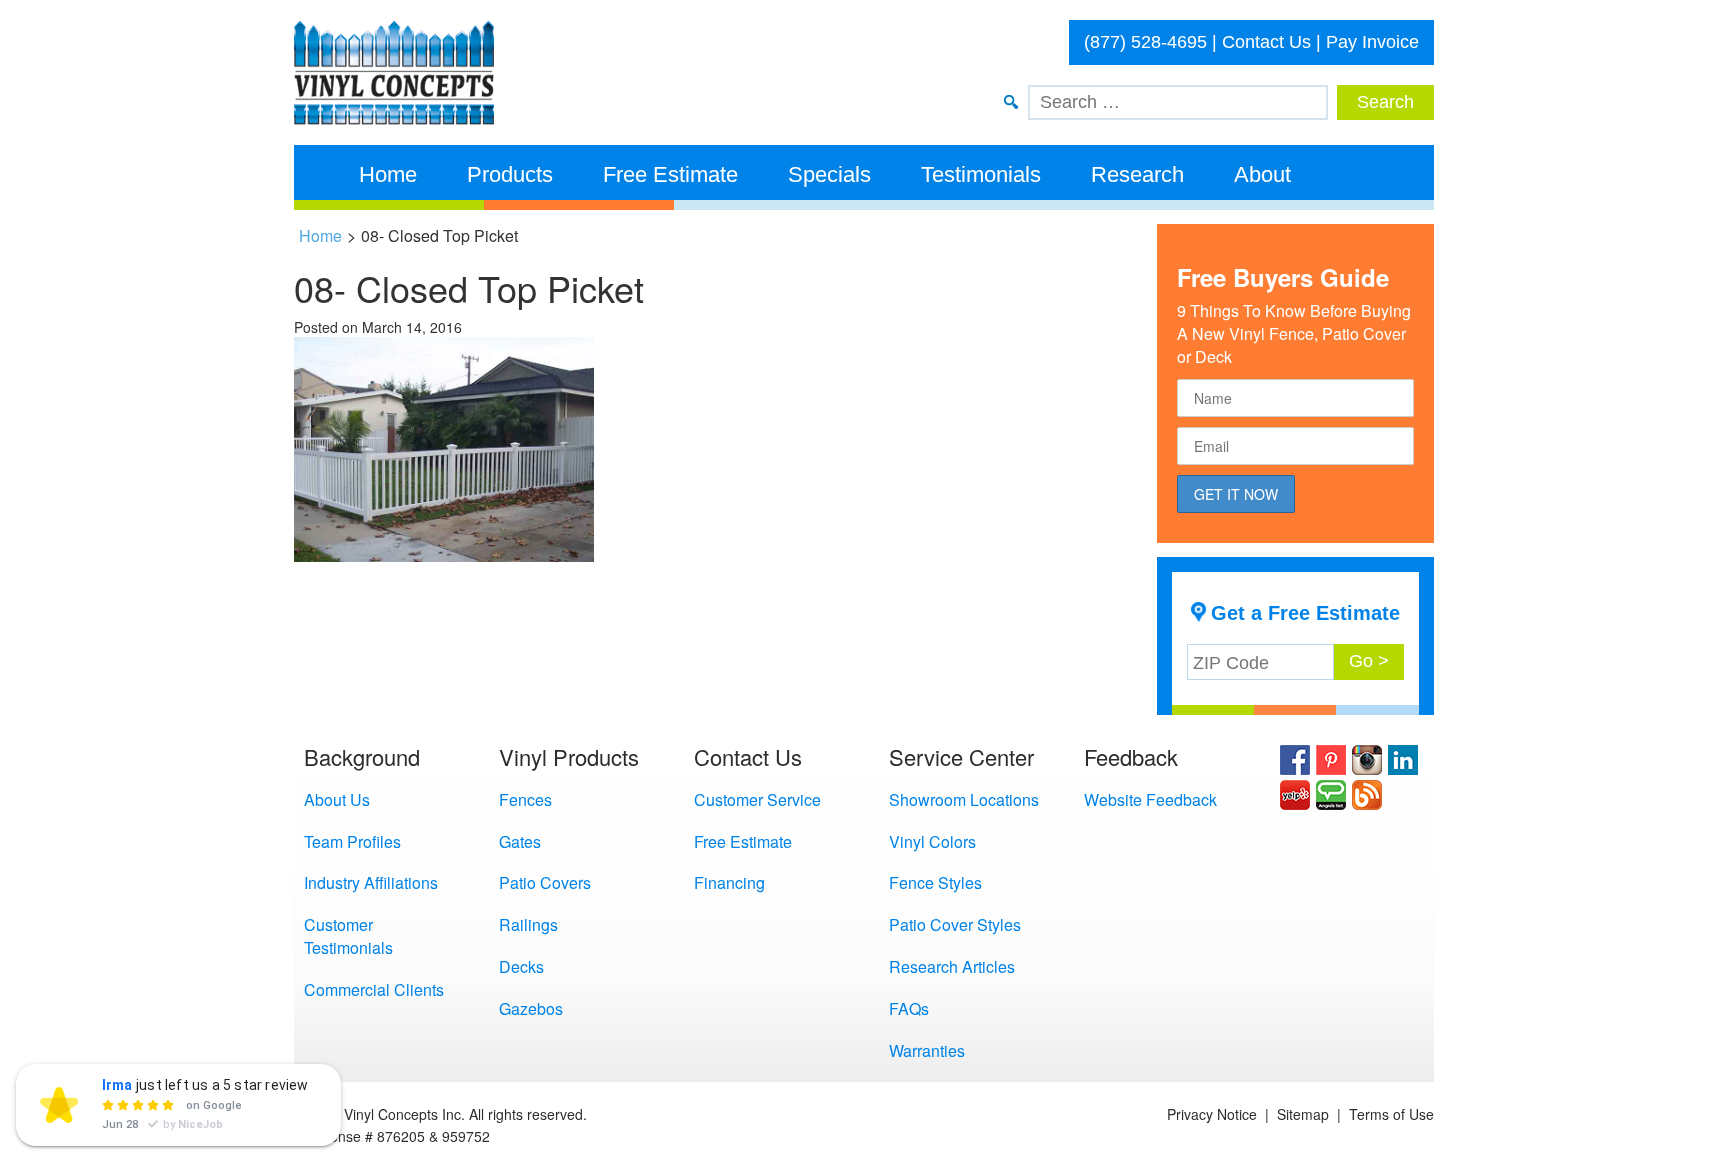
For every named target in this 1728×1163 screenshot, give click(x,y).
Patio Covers (545, 882)
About (1262, 174)
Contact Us (1266, 42)
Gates (520, 841)
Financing (729, 882)
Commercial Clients (374, 989)
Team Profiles (352, 841)
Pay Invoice (1372, 42)
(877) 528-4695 (1145, 42)
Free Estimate (670, 174)
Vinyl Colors (932, 841)
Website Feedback (1150, 799)
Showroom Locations (964, 799)
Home (388, 174)
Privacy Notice (1212, 1114)
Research (1137, 174)
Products (510, 174)
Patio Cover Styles (955, 924)
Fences (525, 799)
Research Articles (952, 966)
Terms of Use (1391, 1114)
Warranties (927, 1050)
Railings (528, 924)
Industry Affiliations (371, 882)
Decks (521, 966)
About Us (337, 799)
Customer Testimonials (348, 936)
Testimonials (981, 174)
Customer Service (757, 799)
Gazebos (531, 1008)
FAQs (909, 1008)
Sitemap (1303, 1114)
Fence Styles (935, 882)
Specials (829, 174)
